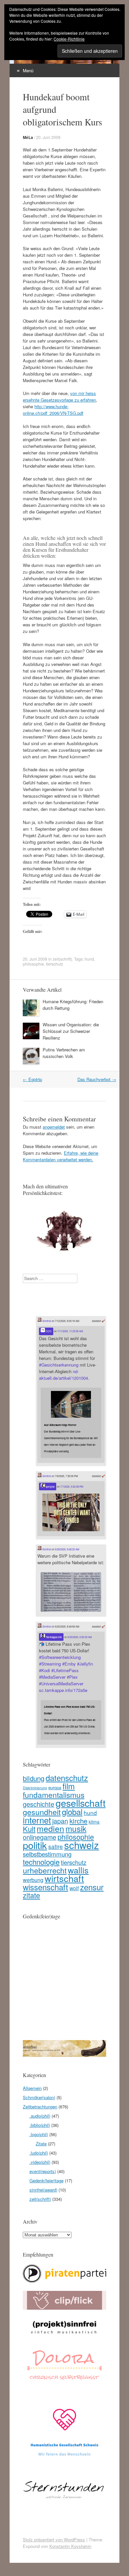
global (72, 1812)
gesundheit (42, 1812)
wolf (74, 1888)
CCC (48, 1331)
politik (35, 1845)
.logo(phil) (39, 2134)
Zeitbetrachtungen (40, 2107)
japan (60, 1821)
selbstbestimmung (47, 1854)
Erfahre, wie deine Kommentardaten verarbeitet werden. (61, 1156)
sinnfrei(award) (43, 2190)
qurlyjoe (50, 1486)
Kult (29, 1829)
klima (94, 1822)
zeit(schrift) (62, 959)
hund (89, 959)
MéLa (28, 137)
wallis (78, 1870)
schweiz (82, 1845)
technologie (41, 1862)
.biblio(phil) (40, 2125)
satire (56, 1847)
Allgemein (32, 2088)
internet (37, 1820)
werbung (33, 1880)
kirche (78, 1821)
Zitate (41, 2144)
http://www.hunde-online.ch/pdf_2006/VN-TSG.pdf (53, 410)
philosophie (33, 964)
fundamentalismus (54, 1795)
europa (55, 1787)
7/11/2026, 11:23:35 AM (70, 1331)
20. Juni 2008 (48, 137)
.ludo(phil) (39, 2153)
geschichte (39, 1804)
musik (76, 1828)
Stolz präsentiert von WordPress (54, 2540)
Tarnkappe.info (53, 1637)
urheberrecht (45, 1870)
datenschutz (67, 1778)
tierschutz (55, 964)
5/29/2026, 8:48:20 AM (67, 1549)
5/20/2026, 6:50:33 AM (80, 1637)
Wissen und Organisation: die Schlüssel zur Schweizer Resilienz (71, 1031)
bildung (34, 1778)
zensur (92, 1887)
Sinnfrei (46, 1321)
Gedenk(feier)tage (46, 2180)
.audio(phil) (40, 2116)
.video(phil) (40, 2162)
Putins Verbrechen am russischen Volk (64, 1053)
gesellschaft (81, 1803)
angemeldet (54, 1127)
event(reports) (43, 2171)
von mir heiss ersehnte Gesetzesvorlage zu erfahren (59, 396)
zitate (31, 1895)
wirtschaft (64, 1878)
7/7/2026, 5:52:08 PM (72, 1486)
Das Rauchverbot (97, 1079)
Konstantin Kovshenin (70, 2546)
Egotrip (32, 1079)
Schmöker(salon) (39, 2097)
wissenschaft (45, 1887)
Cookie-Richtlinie (69, 39)
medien (50, 1828)
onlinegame (40, 1837)
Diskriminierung (35, 1788)
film (69, 1786)
